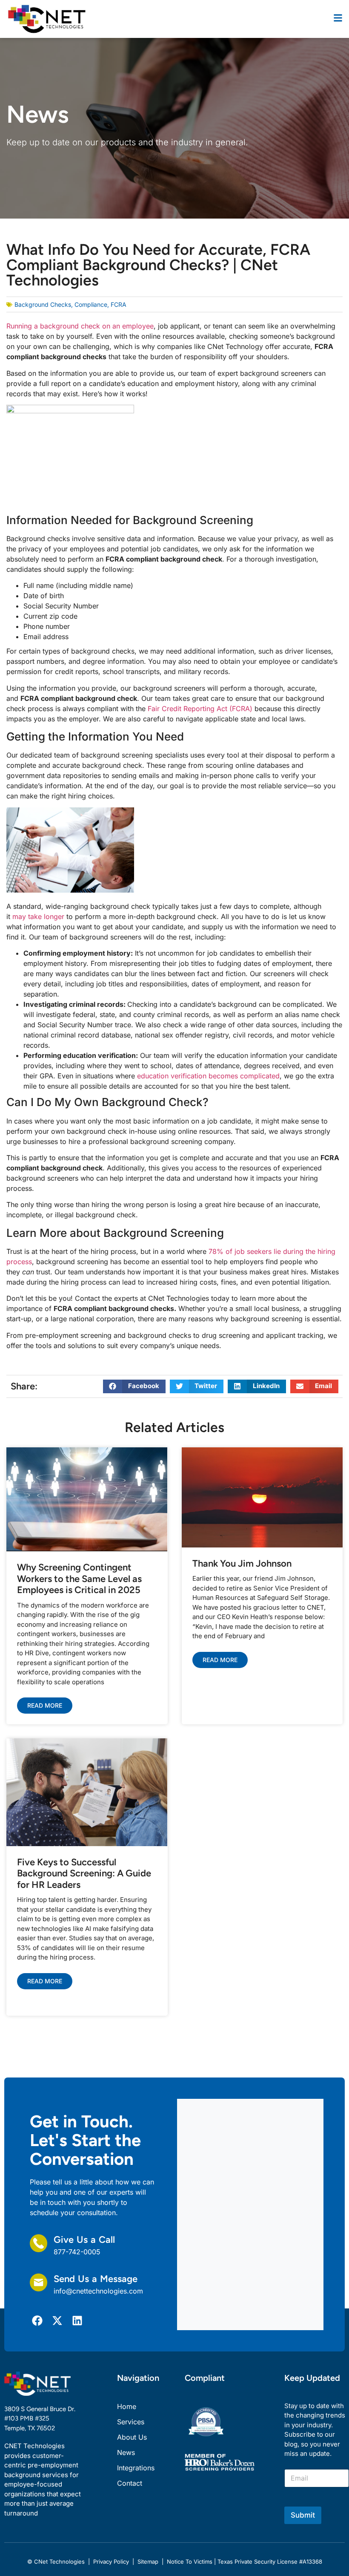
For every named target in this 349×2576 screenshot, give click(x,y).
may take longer (38, 916)
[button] (134, 1386)
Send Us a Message (96, 2279)
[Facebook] (37, 2321)
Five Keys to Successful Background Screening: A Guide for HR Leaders (84, 1873)
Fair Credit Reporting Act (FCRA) (200, 709)
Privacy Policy (111, 2562)
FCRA (119, 304)
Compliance (91, 304)
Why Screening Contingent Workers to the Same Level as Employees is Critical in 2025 (79, 1579)
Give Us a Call (84, 2240)
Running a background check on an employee (80, 326)
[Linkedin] (77, 2321)
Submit (303, 2515)
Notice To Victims (190, 2562)
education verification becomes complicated (208, 1076)
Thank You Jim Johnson (242, 1563)
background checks (43, 304)
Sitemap (148, 2562)
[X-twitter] (57, 2321)
